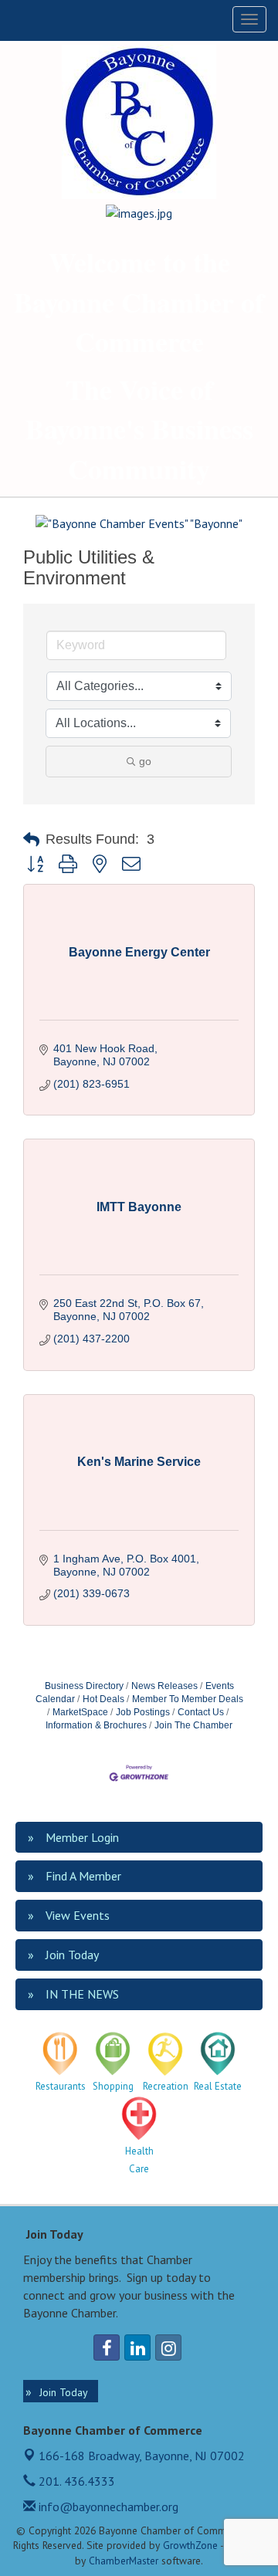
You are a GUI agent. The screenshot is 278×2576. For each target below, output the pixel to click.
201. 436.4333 (75, 2481)
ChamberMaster (124, 2561)
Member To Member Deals (188, 1699)
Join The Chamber (193, 1725)
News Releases (164, 1686)
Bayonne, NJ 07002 (142, 2456)
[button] (31, 840)
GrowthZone (190, 2545)
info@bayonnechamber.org (107, 2507)
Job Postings (143, 1712)
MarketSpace (80, 1712)
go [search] (145, 761)
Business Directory (84, 1686)
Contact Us (201, 1712)
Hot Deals (103, 1699)
